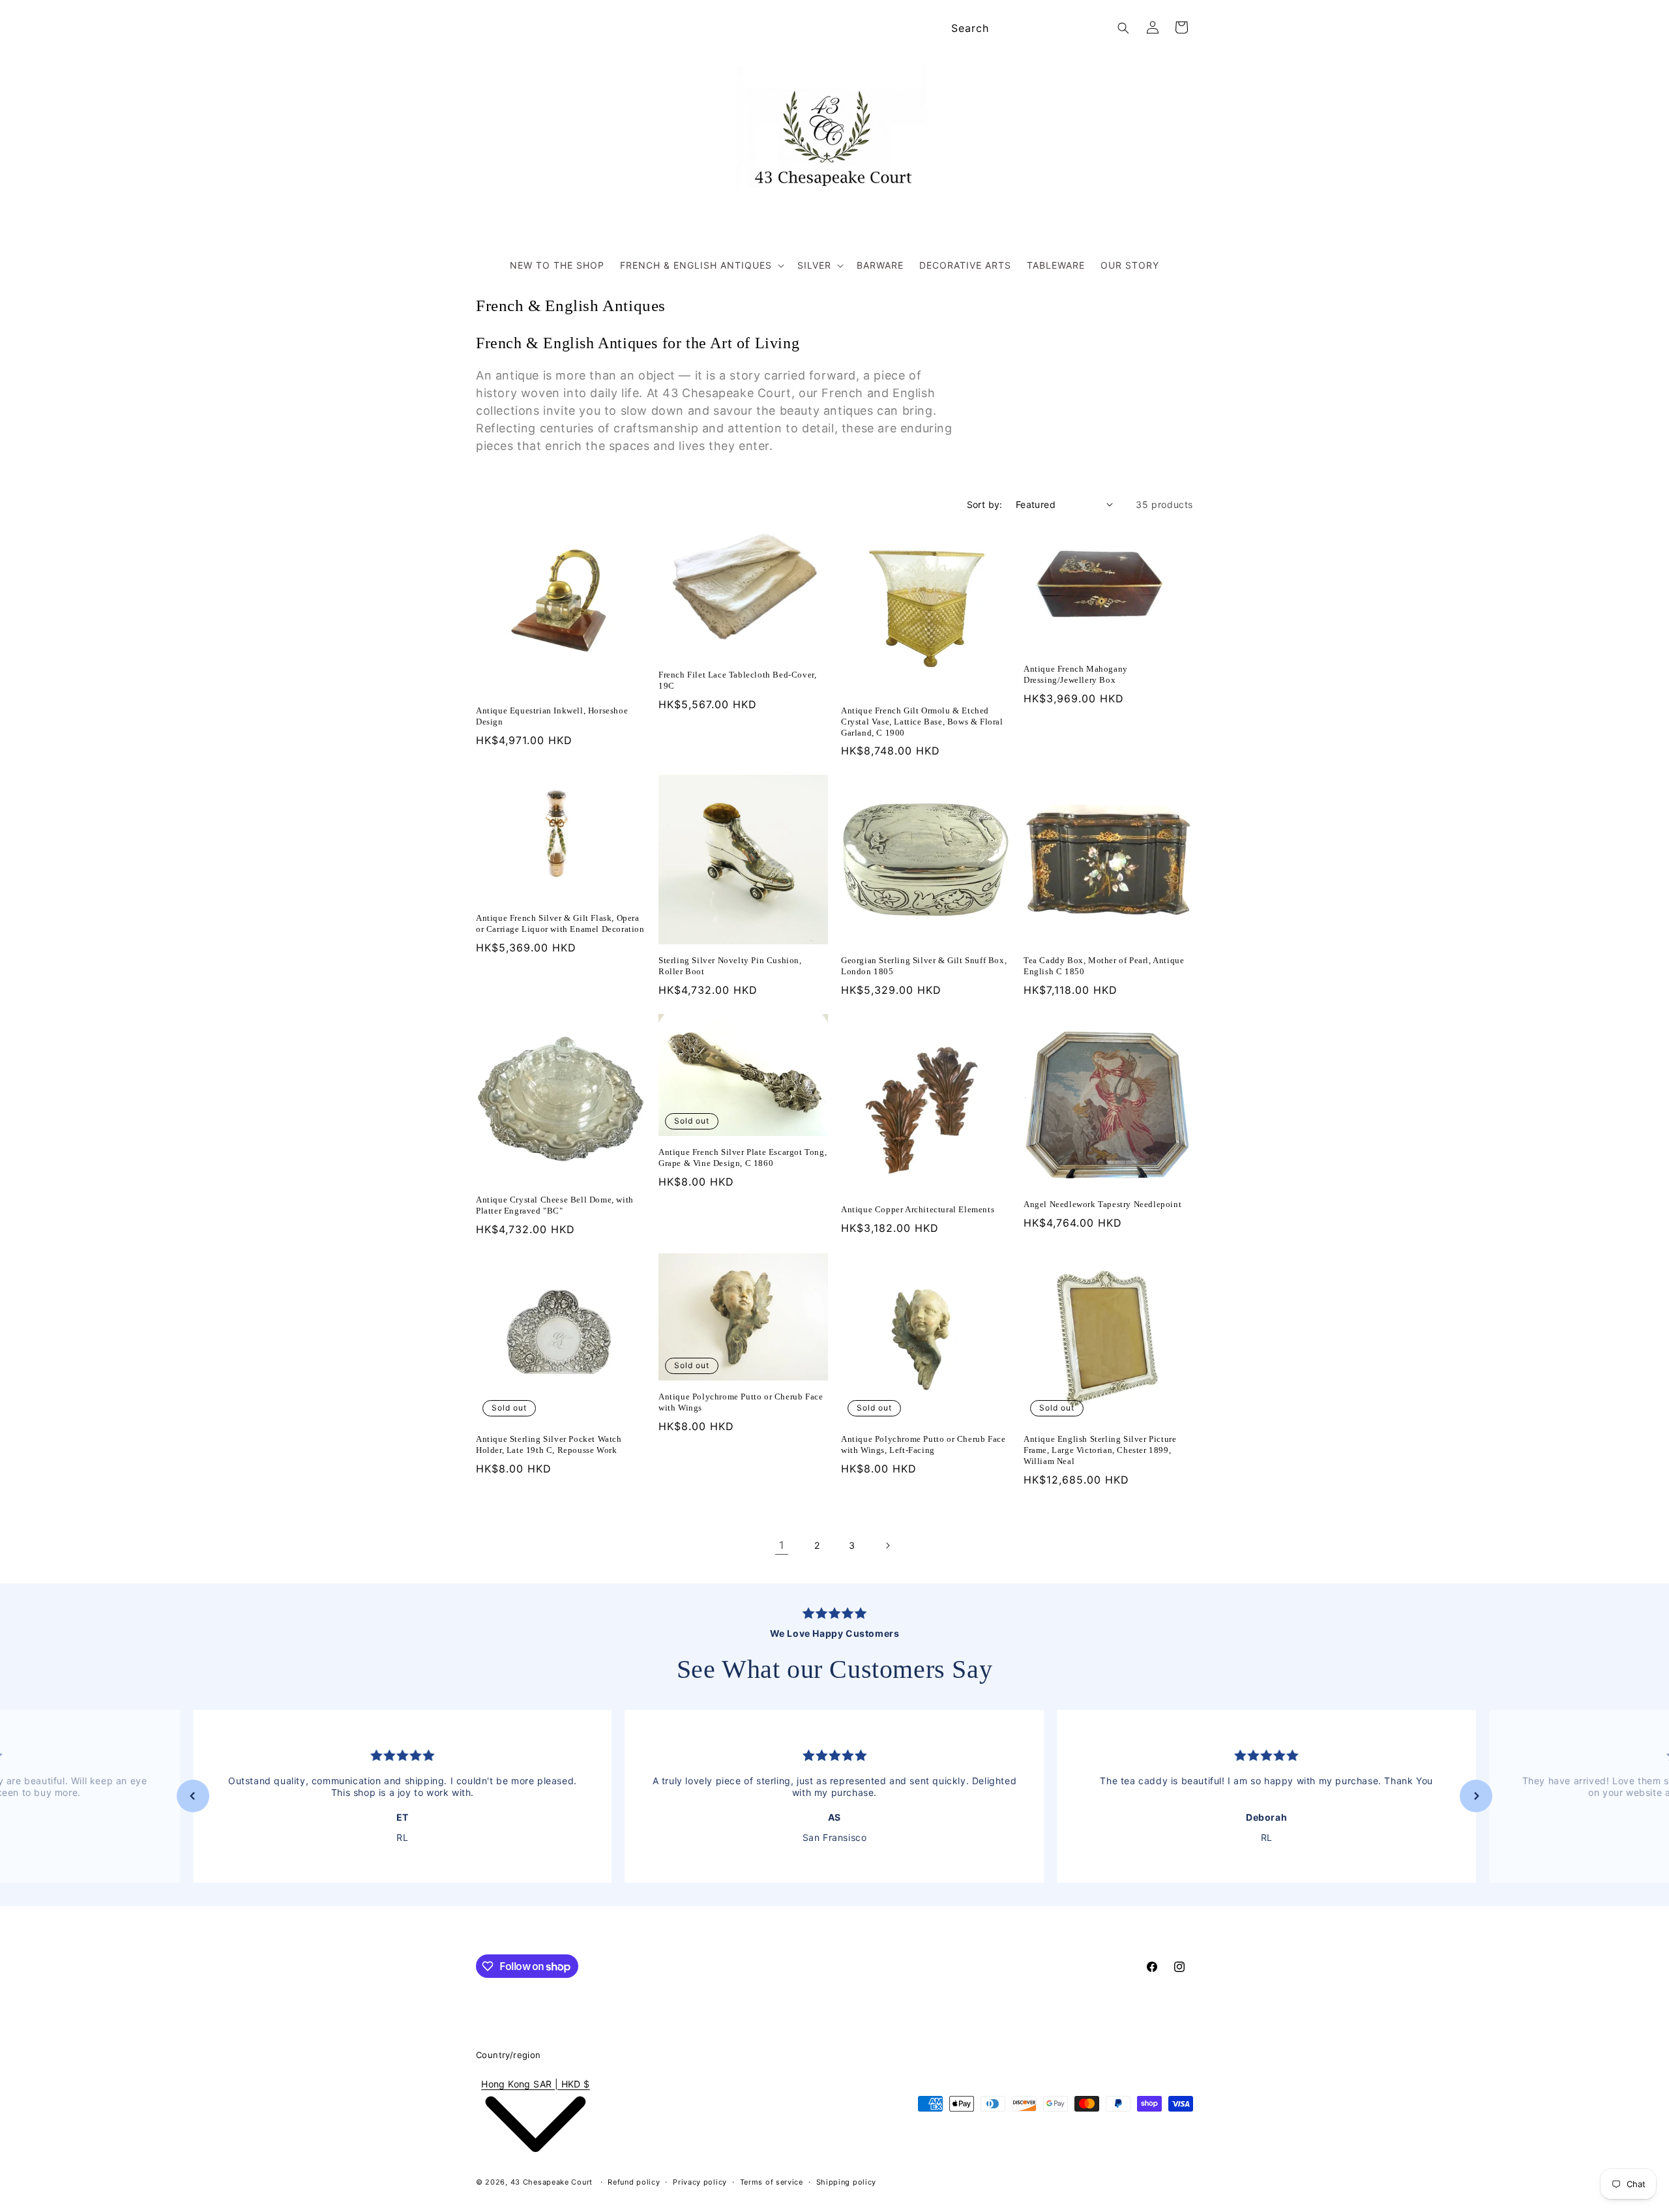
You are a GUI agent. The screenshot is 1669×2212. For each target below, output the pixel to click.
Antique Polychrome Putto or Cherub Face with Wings (741, 1402)
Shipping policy (847, 2182)
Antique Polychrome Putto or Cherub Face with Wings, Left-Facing (923, 1444)
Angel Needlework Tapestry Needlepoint (1102, 1204)
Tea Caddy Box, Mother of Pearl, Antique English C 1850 (1104, 966)
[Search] (1123, 28)
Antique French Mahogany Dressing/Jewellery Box (1076, 674)
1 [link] (782, 1545)
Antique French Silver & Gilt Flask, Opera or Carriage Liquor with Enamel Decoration (560, 923)
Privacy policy (700, 2182)
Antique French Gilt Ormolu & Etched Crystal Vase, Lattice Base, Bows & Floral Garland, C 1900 (922, 722)
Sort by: (985, 504)
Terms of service (772, 2182)
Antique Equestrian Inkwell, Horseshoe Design (552, 716)
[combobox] (1038, 28)
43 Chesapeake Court (552, 2182)
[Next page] (887, 1546)
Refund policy (634, 2182)
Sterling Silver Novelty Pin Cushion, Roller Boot (730, 966)
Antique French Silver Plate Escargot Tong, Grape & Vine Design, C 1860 (743, 1158)
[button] (701, 265)
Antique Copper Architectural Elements (918, 1209)
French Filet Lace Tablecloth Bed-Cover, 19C (737, 680)
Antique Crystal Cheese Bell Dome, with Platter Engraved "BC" (555, 1205)
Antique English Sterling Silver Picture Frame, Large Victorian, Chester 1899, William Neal (1100, 1450)
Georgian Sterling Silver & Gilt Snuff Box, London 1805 (924, 966)
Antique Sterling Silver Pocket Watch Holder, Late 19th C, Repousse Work (549, 1444)
